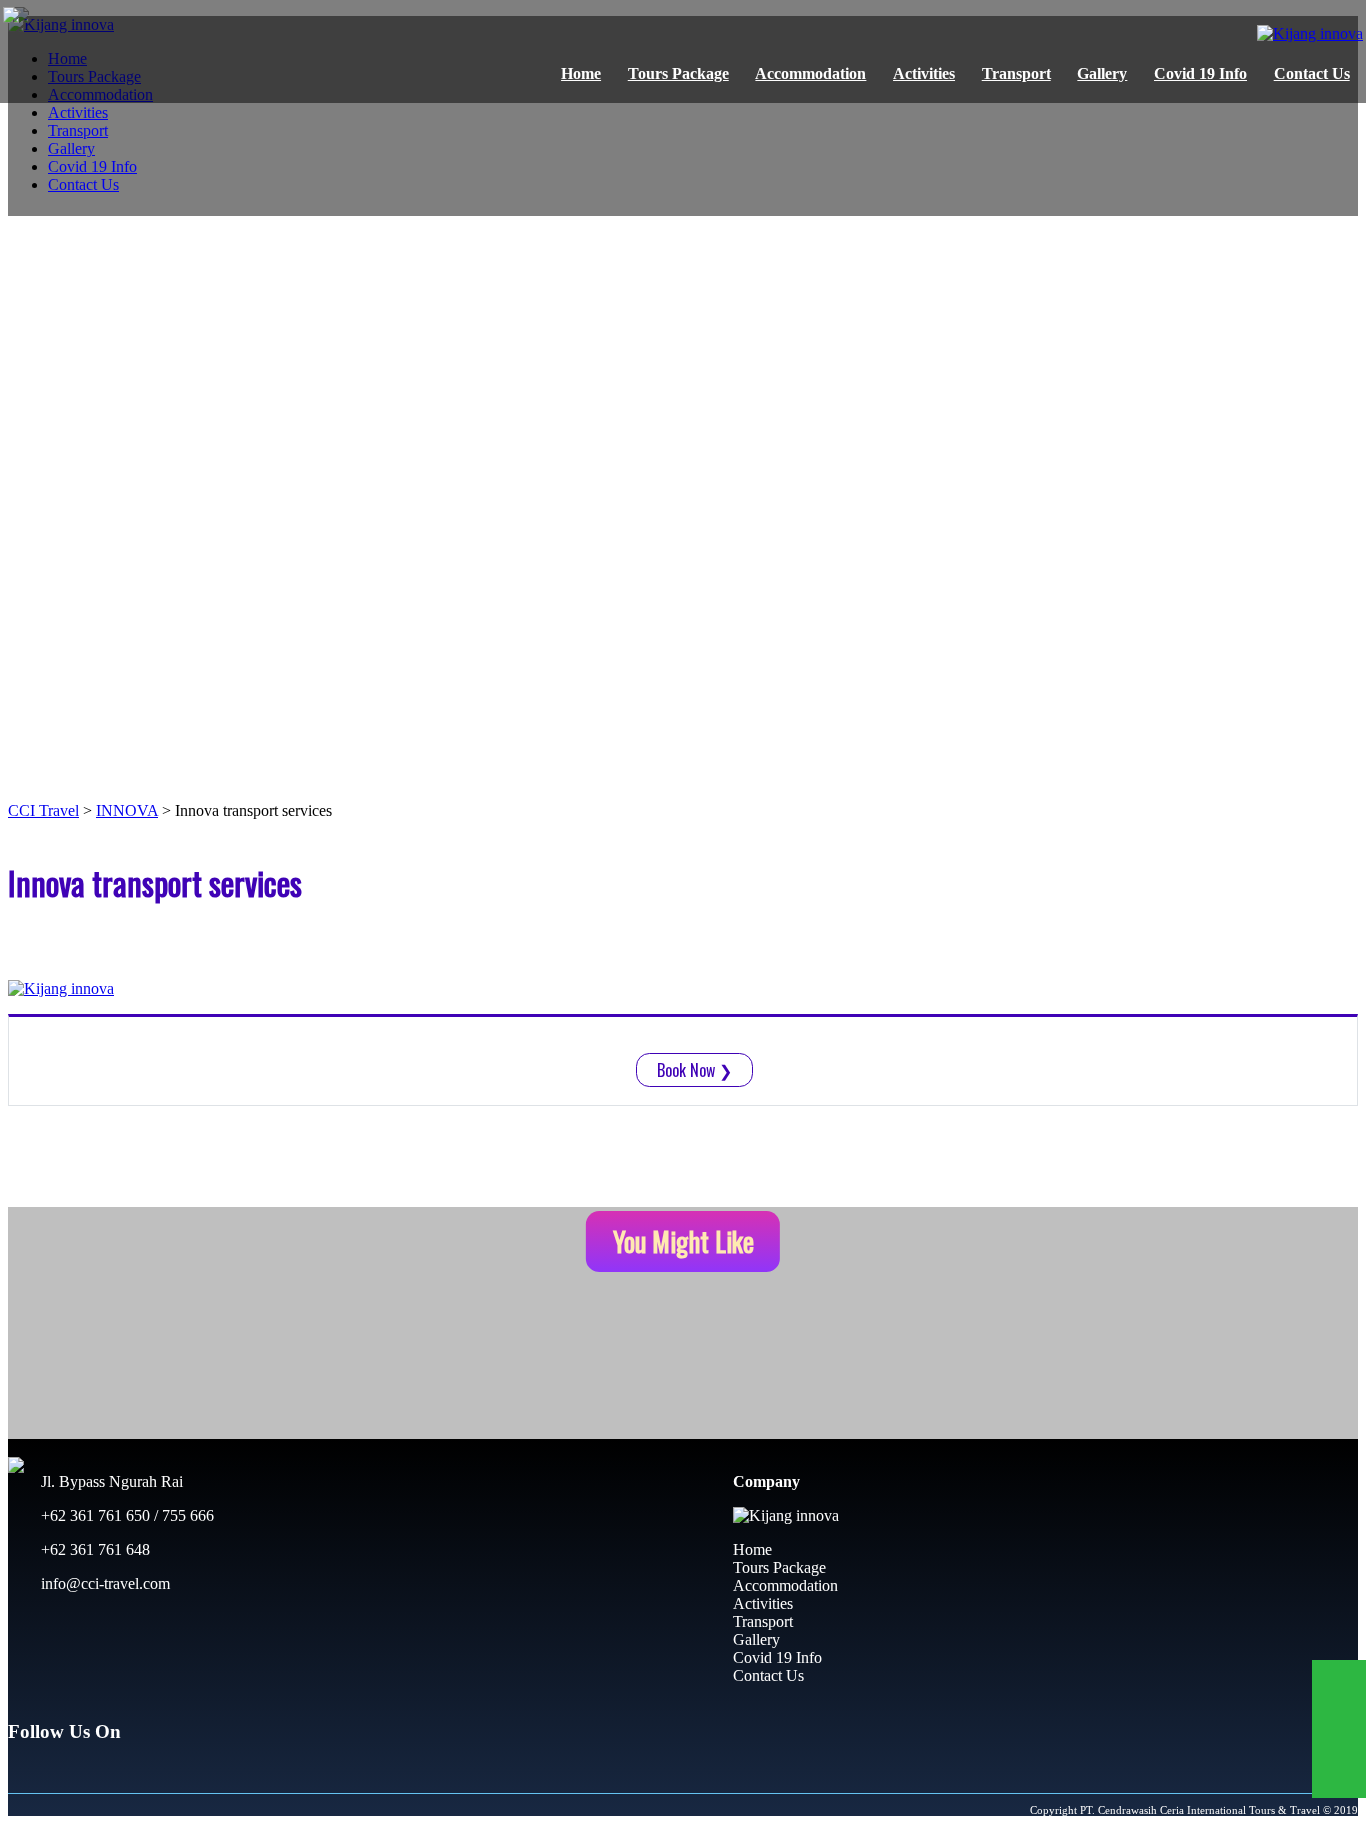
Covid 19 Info (1200, 73)
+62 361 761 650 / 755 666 (125, 1515)
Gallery (1102, 73)
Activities (924, 73)
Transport (1016, 73)
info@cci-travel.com (103, 1583)
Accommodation (810, 73)
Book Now (694, 1070)
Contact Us (1312, 73)
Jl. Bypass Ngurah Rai (110, 1481)
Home (581, 73)
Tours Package (678, 73)
